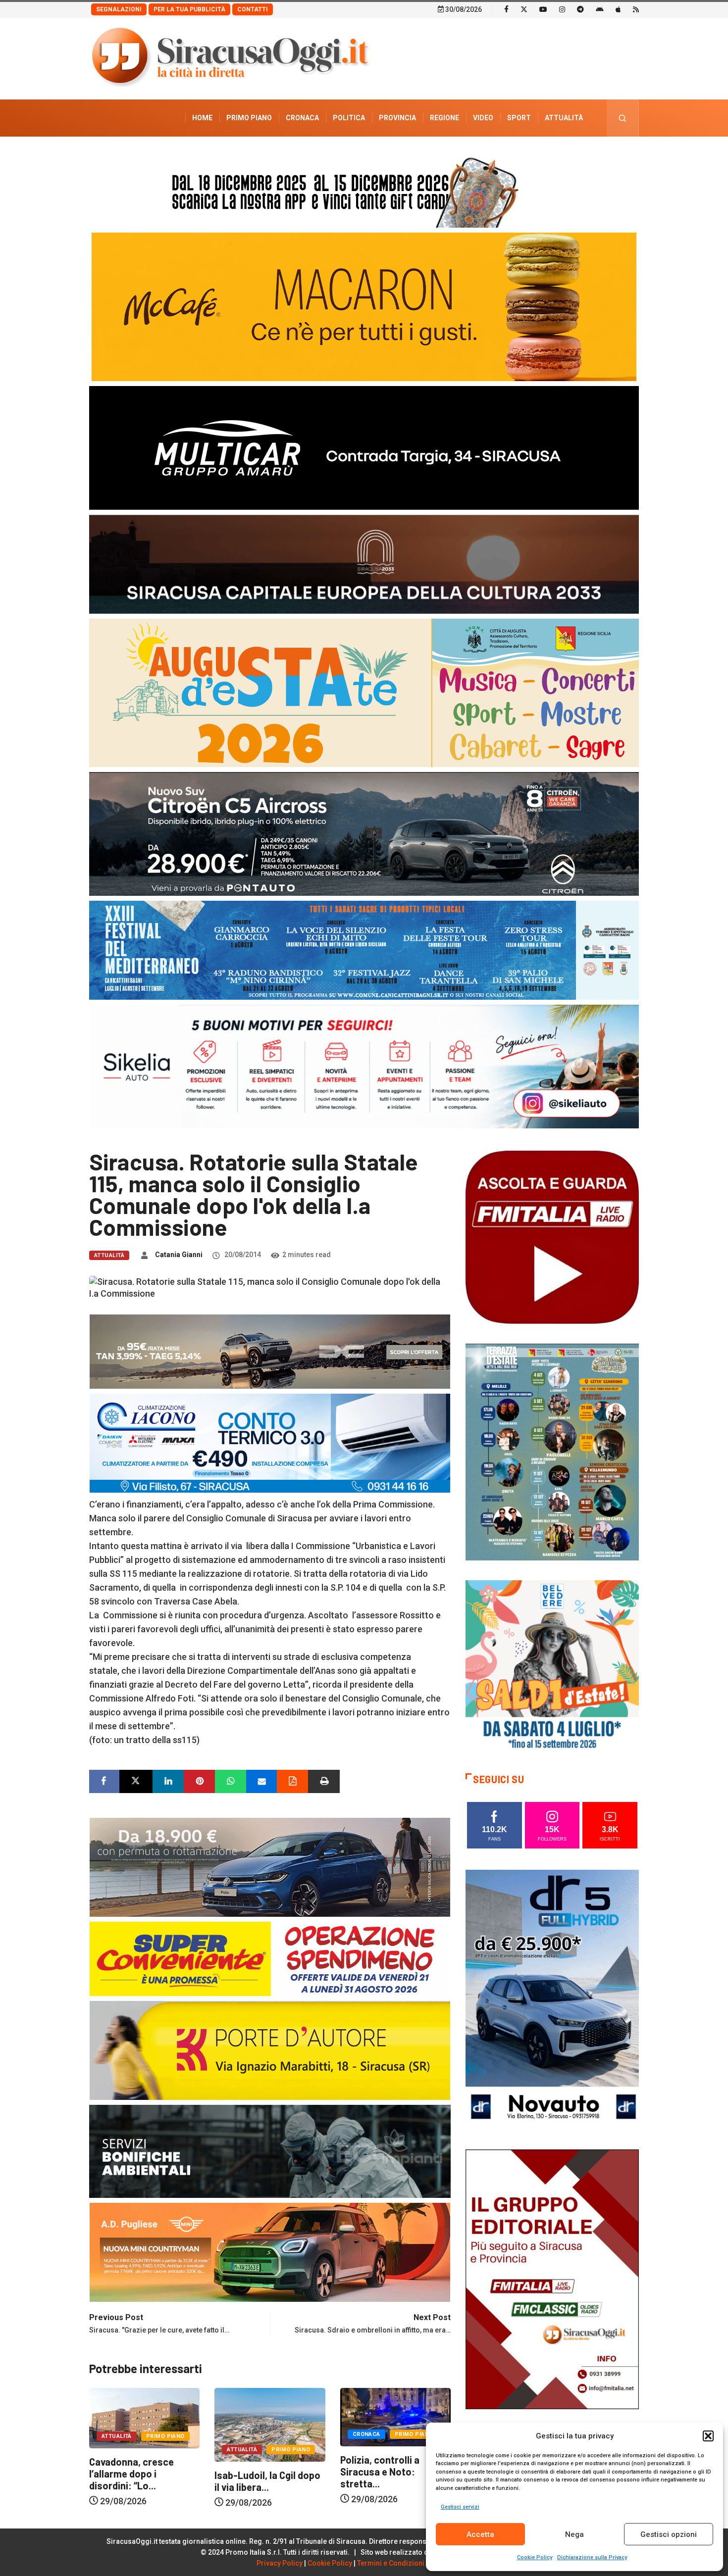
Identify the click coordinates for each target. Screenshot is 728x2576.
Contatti (253, 9)
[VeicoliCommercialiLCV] (364, 447)
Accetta (480, 2534)
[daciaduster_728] (270, 1351)
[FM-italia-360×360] (552, 1237)
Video (483, 118)
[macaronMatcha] (364, 306)
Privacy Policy (280, 2563)
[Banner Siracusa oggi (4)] (364, 833)
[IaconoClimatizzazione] (270, 1442)
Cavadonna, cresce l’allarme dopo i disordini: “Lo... (383, 2474)
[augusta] (364, 692)
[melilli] (552, 1451)
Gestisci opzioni (669, 2534)
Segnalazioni (119, 9)
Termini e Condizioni (391, 2563)
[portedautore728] (270, 2050)
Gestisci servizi (460, 2507)
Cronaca (302, 118)
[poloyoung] (270, 1867)
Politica (349, 118)
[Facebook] (506, 9)
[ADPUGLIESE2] (270, 2252)
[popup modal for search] (623, 118)
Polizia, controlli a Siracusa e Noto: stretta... (254, 2472)
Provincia (397, 118)
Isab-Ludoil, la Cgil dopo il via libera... (142, 2481)
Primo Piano (249, 118)
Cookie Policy (535, 2557)
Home (202, 118)
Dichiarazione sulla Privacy (592, 2557)
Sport (519, 118)
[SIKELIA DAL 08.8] (364, 1066)
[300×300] (552, 1666)
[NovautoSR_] (552, 1999)
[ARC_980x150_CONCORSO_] (364, 190)
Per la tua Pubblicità (189, 9)
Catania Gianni (179, 1255)
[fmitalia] (364, 949)
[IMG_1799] (270, 1958)
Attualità (564, 118)
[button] (708, 2436)
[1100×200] (364, 563)
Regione (444, 118)
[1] (552, 2278)
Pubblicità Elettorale (540, 155)
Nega (574, 2534)
